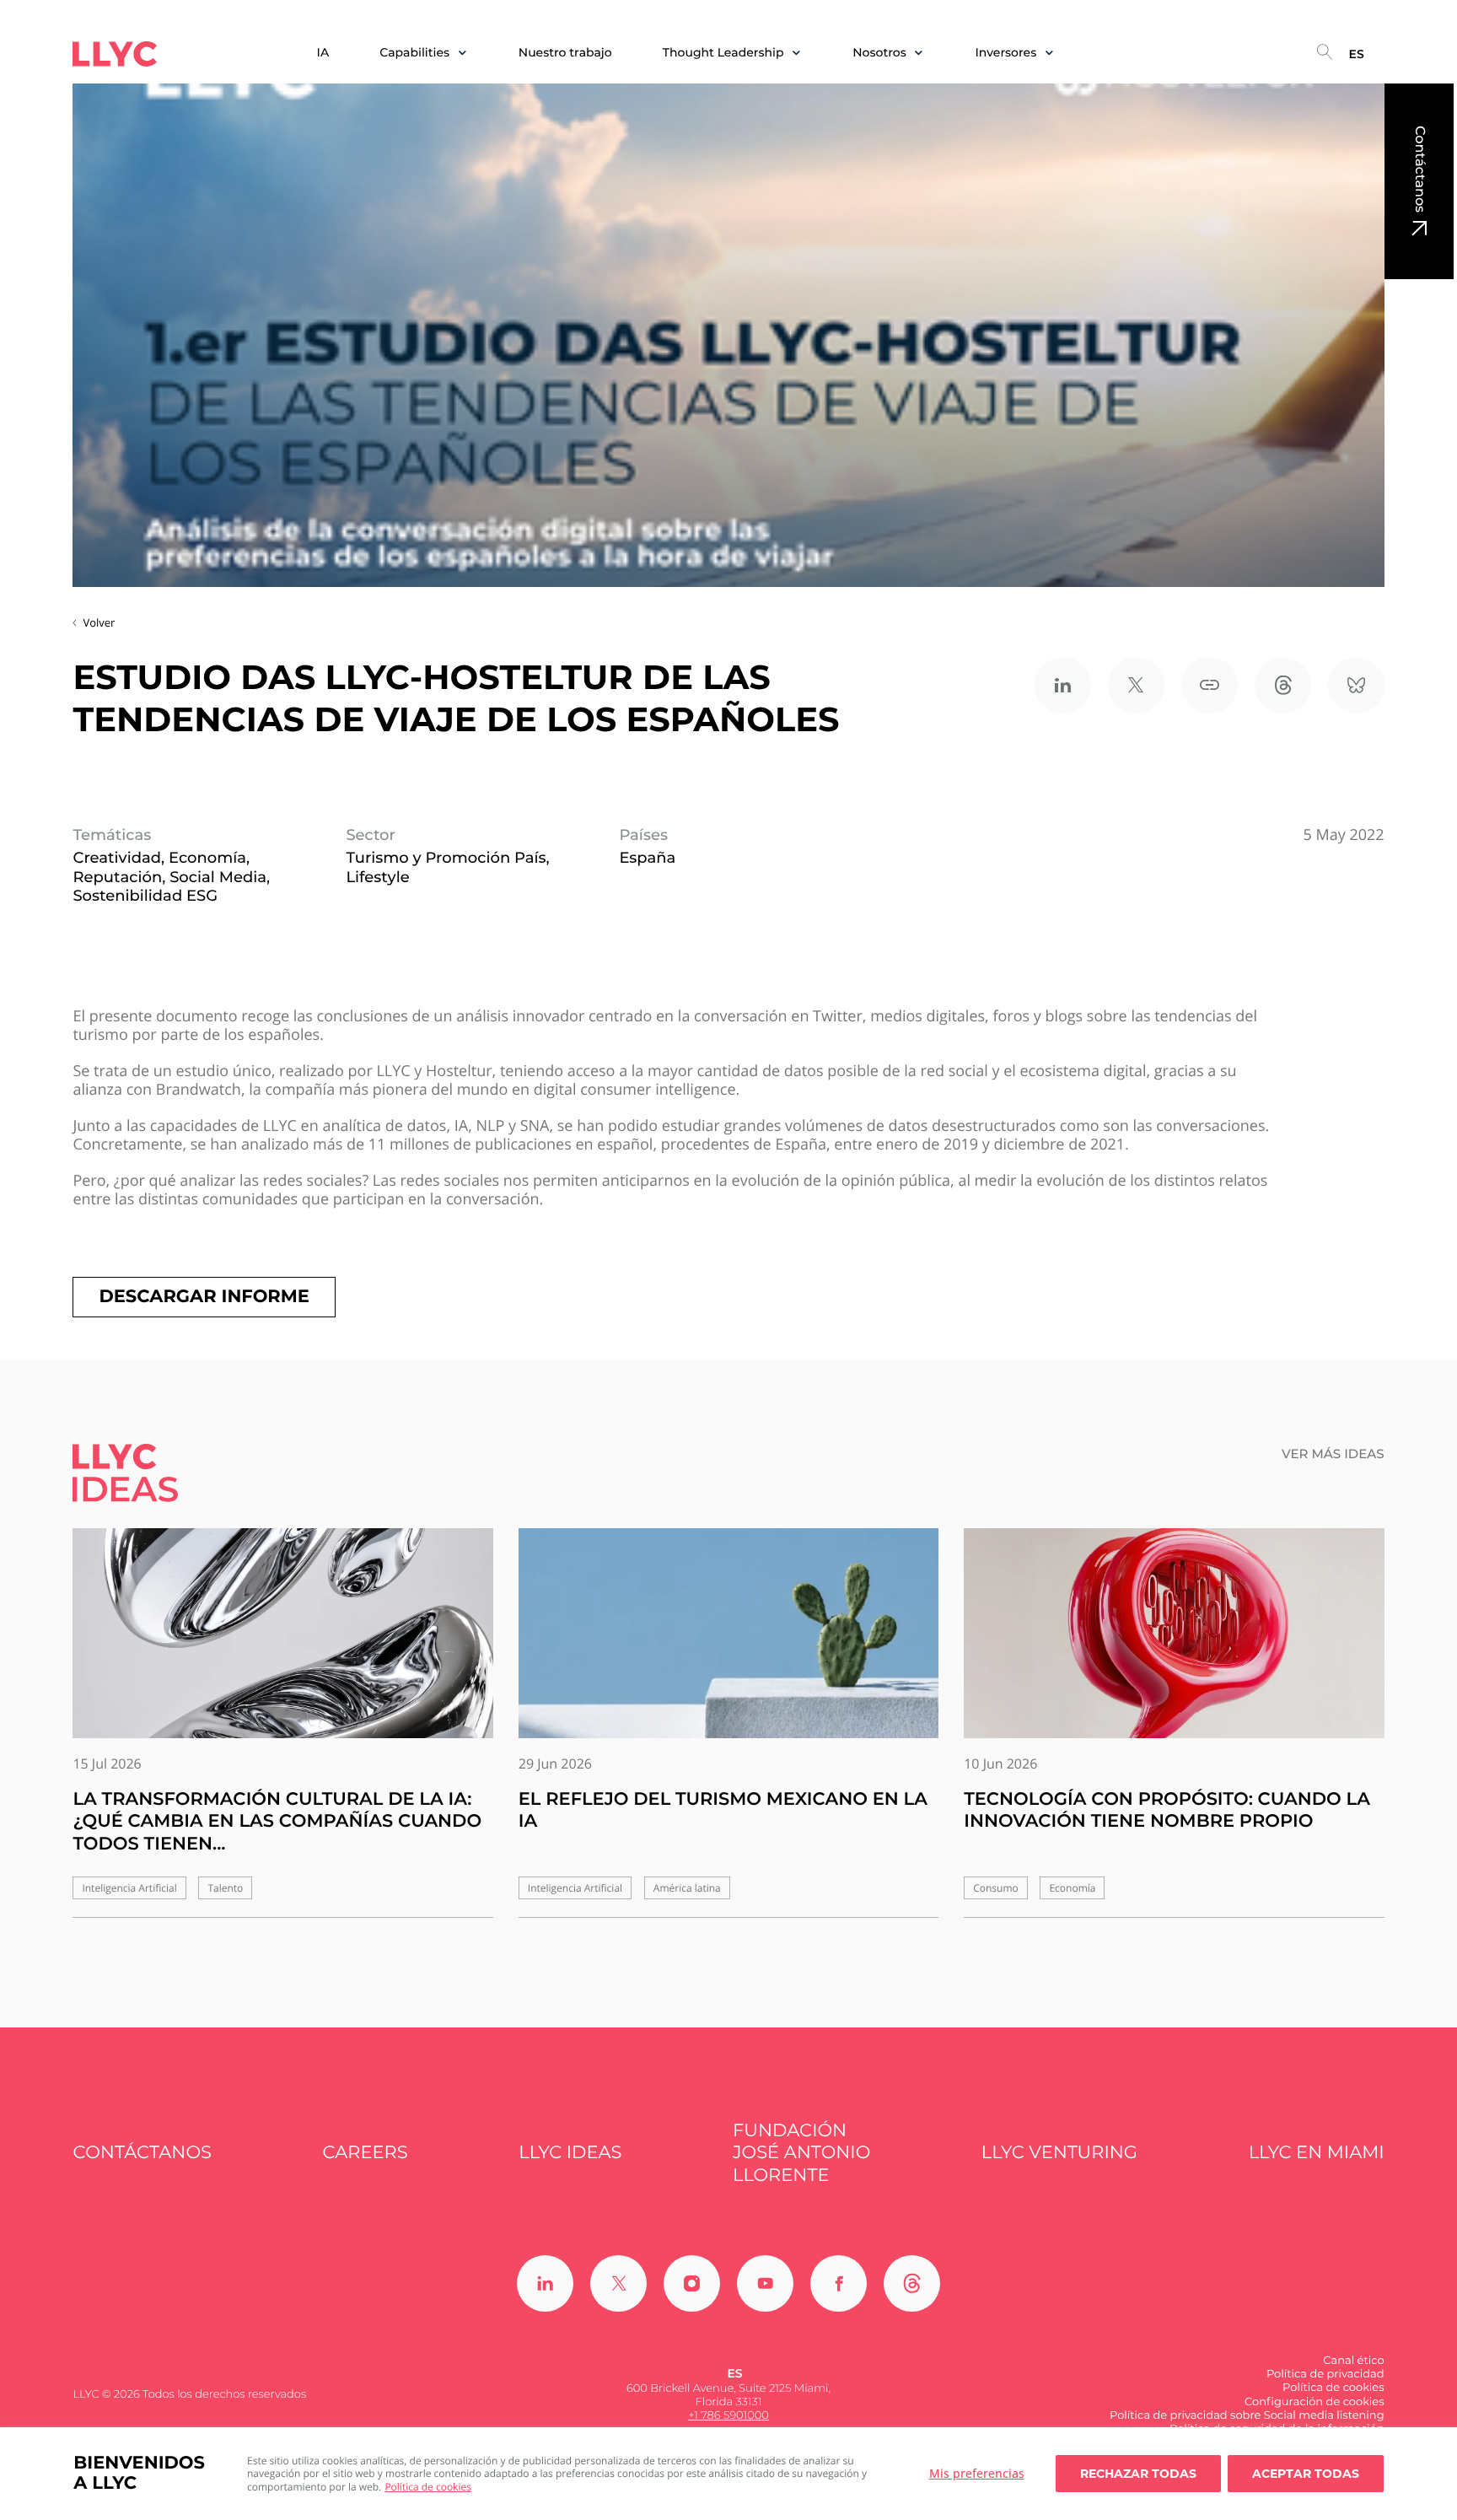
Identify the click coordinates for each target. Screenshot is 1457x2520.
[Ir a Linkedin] (545, 2283)
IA (323, 53)
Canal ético (1353, 2361)
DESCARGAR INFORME (204, 1297)
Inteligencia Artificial (129, 1888)
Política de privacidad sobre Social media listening (1247, 2415)
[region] (728, 2474)
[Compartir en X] (1136, 685)
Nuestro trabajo (565, 53)
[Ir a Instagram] (692, 2283)
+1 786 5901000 (728, 2415)
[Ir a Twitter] (618, 2283)
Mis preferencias (977, 2473)
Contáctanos (1419, 169)
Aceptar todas (1306, 2474)
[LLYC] (115, 54)
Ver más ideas (1333, 1454)
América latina (687, 1888)
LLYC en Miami (1317, 2153)
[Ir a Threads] (912, 2283)
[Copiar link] (1210, 685)
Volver (99, 622)
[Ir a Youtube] (765, 2283)
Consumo (996, 1888)
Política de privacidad (1325, 2374)
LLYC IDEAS (570, 2153)
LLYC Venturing (1059, 2153)
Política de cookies (428, 2487)
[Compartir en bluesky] (1356, 685)
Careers (366, 2153)
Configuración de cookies (1315, 2402)
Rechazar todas (1138, 2474)
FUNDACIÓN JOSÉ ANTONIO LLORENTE (801, 2153)
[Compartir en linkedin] (1063, 685)
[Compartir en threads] (1283, 685)
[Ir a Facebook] (839, 2283)
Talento (225, 1888)
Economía (1072, 1888)
